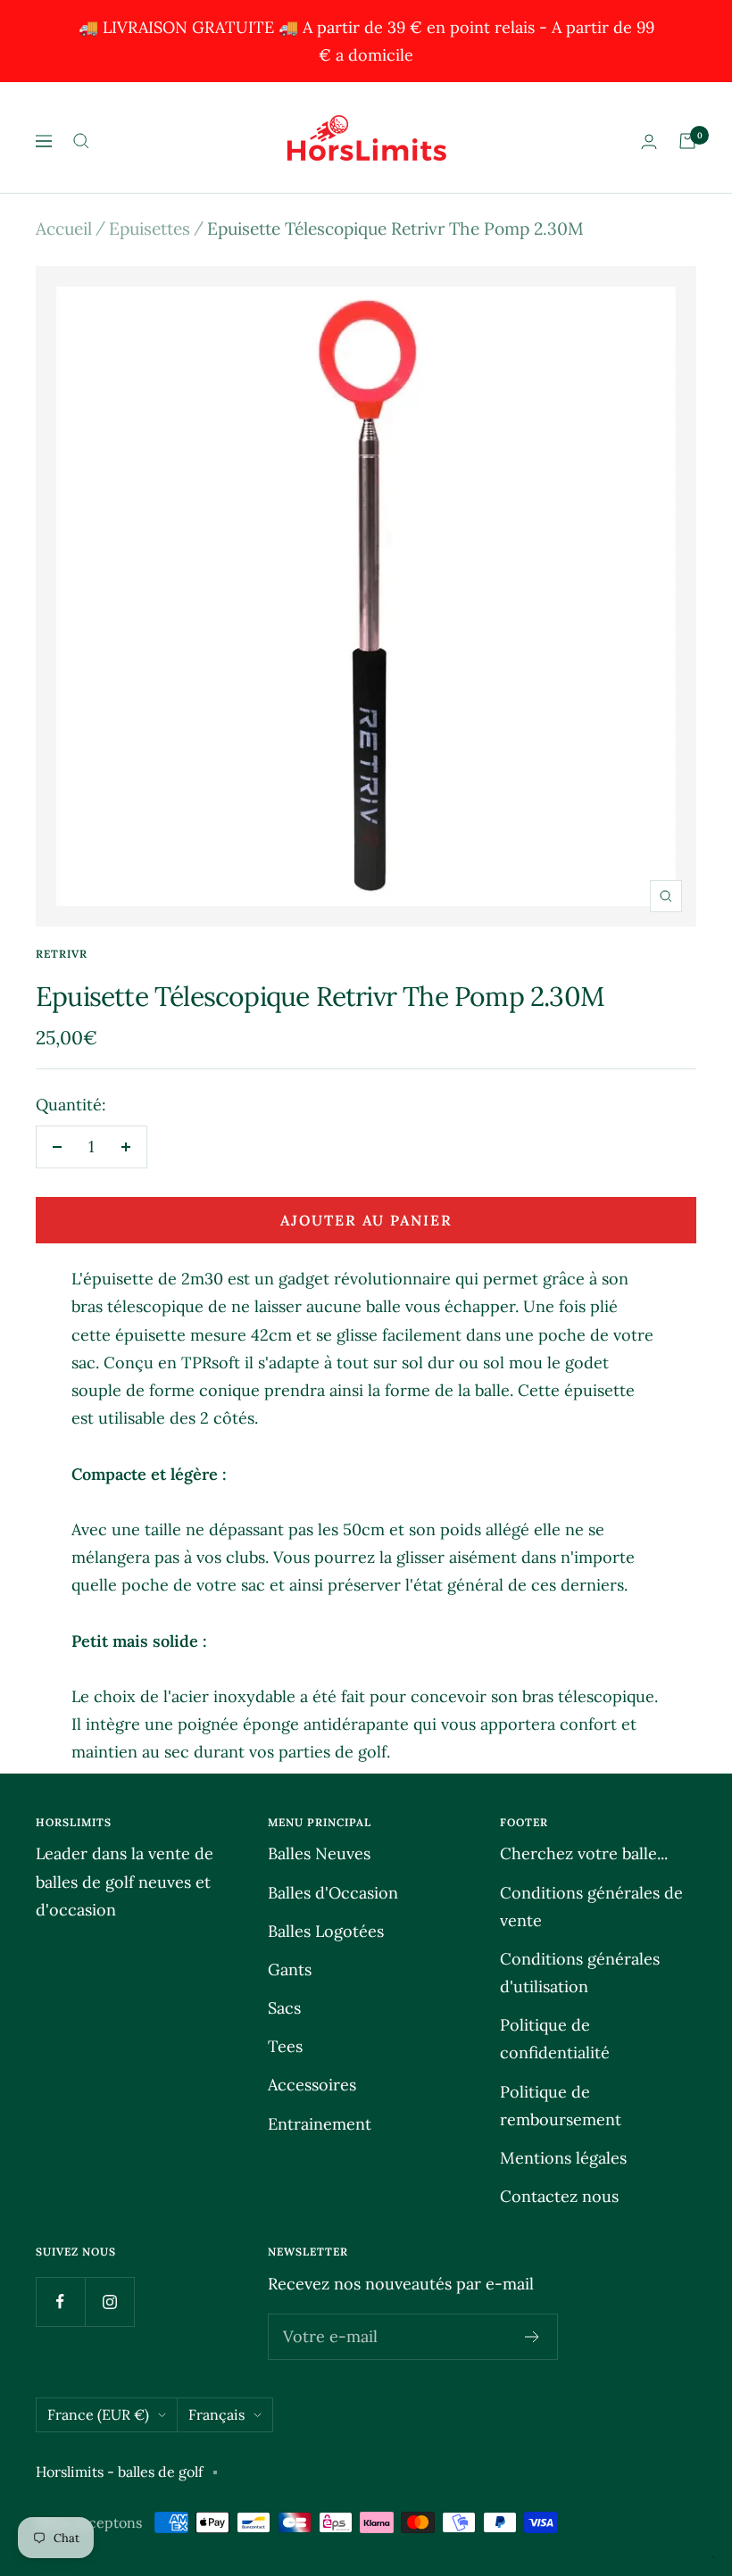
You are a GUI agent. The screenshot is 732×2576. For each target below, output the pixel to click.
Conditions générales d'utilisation (580, 1973)
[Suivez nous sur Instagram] (109, 2302)
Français (216, 2414)
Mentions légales (563, 2158)
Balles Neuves (319, 1853)
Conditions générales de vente (591, 1907)
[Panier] (687, 141)
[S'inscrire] (532, 2337)
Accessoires (312, 2085)
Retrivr (62, 954)
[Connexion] (649, 141)
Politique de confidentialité (555, 2039)
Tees (285, 2046)
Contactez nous (559, 2196)
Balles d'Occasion (333, 1893)
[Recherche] (81, 141)
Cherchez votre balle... (584, 1853)
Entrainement (320, 2124)
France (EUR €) (98, 2414)
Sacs (284, 2008)
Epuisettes (150, 229)
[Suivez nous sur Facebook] (60, 2302)
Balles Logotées (326, 1931)
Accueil (64, 229)
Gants (290, 1969)
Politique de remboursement (561, 2106)
